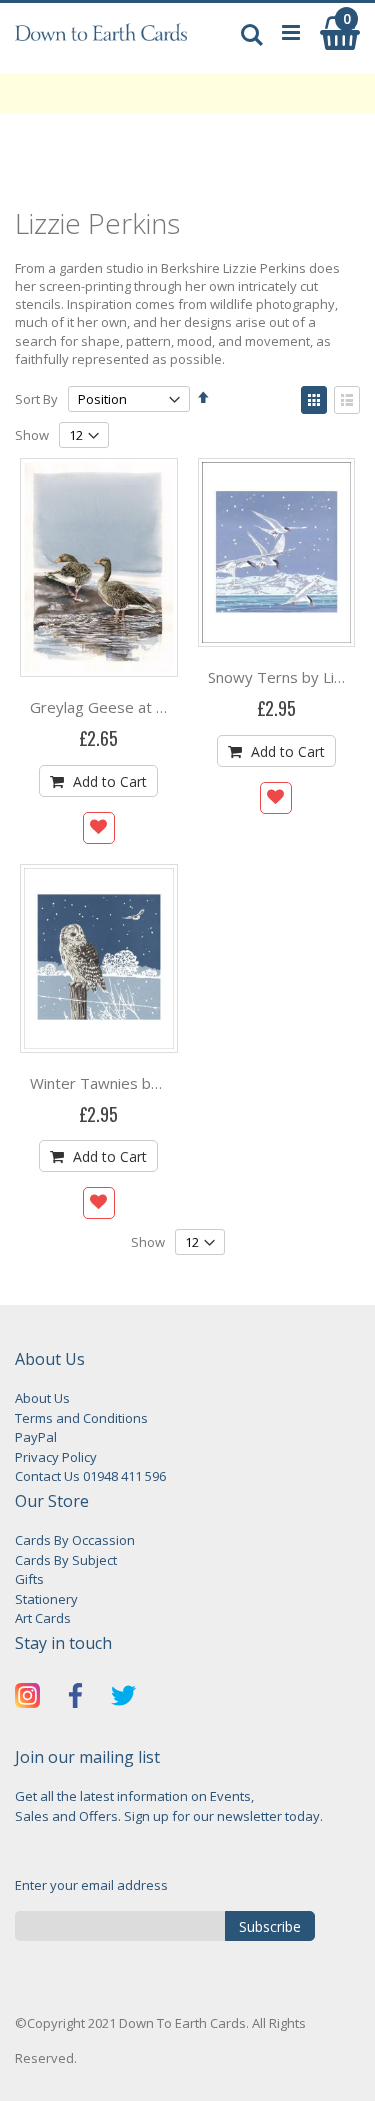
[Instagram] (27, 1698)
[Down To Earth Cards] (101, 43)
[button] (99, 828)
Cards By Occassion (75, 1540)
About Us (42, 1398)
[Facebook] (75, 1698)
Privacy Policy (56, 1457)
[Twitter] (123, 1698)
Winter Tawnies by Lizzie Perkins (143, 1083)
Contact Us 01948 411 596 (90, 1476)
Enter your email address (91, 1885)
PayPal (36, 1437)
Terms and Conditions (81, 1418)
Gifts (29, 1579)
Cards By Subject (66, 1560)
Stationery (46, 1599)
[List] (347, 400)
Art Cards (43, 1618)
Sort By (36, 399)
